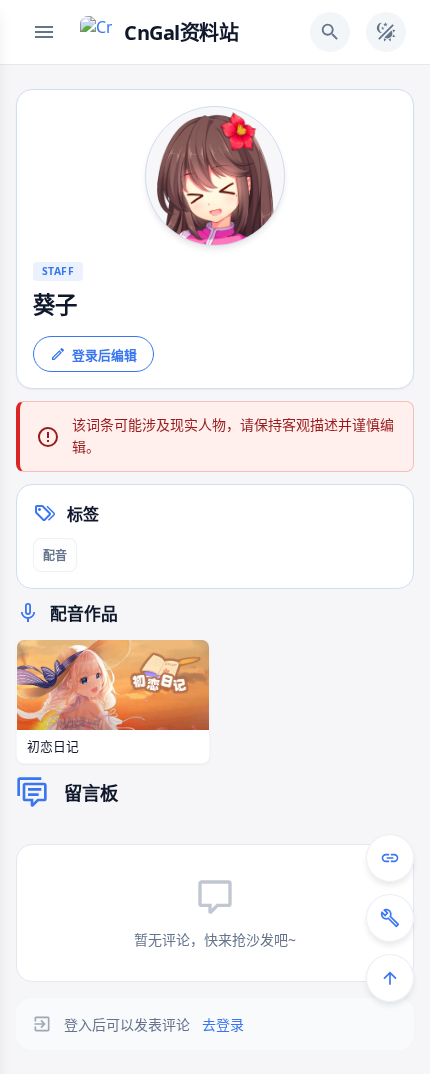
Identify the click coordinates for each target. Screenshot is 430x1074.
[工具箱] (390, 918)
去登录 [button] (223, 1024)
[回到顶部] (390, 978)
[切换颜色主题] (386, 32)
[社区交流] (390, 858)
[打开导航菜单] (44, 32)
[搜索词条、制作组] (330, 32)
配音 (55, 555)
